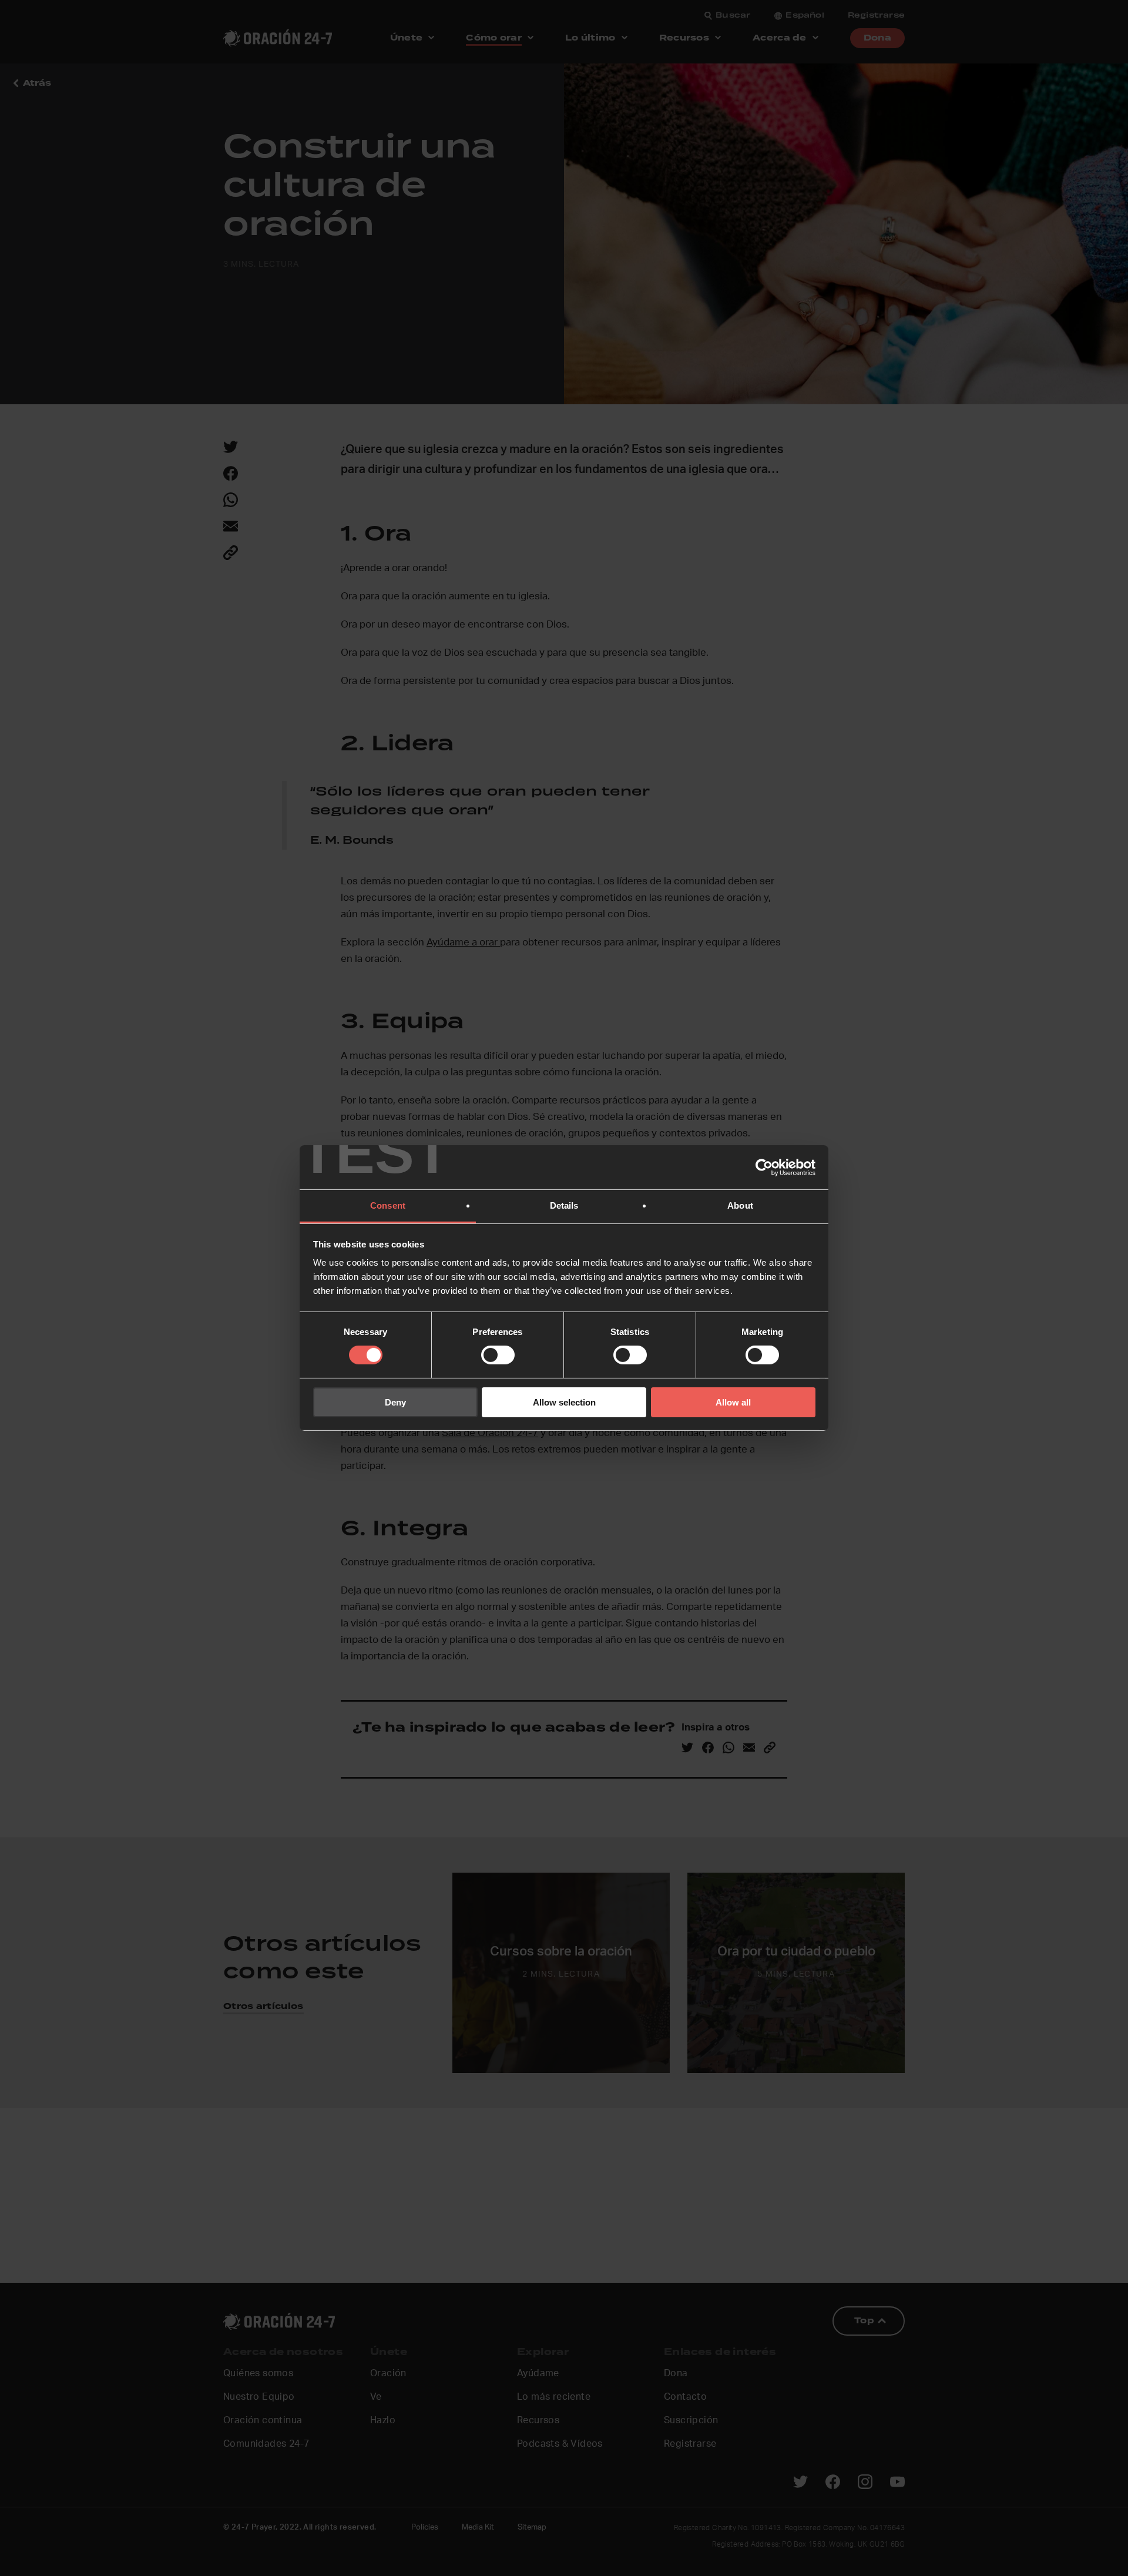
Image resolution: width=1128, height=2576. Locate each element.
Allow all (733, 1402)
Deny (395, 1402)
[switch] (498, 1355)
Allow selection (564, 1402)
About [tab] (740, 1205)
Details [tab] (564, 1205)
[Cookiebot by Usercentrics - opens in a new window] (764, 1167)
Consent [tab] (388, 1205)
